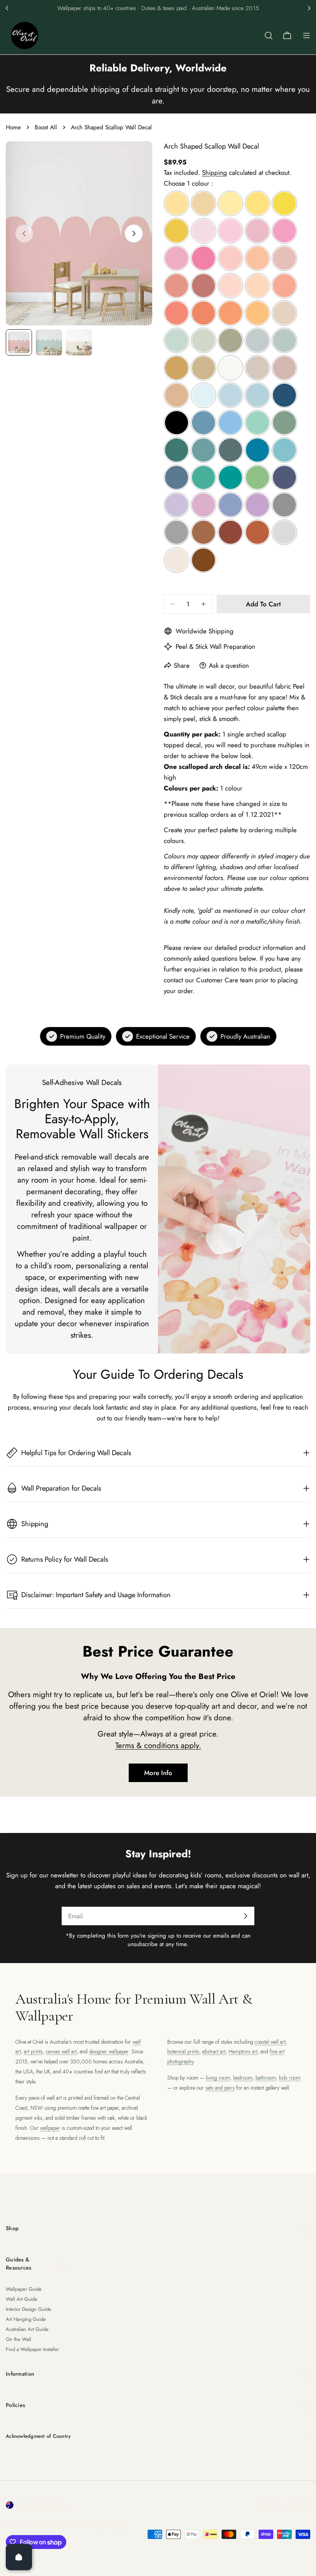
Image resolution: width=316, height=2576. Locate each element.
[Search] (269, 36)
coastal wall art (270, 2042)
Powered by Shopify (99, 2525)
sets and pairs (220, 2088)
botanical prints (183, 2051)
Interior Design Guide (29, 2309)
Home (13, 127)
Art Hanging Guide (26, 2319)
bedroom (243, 2078)
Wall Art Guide (22, 2299)
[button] (7, 8)
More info (158, 1773)
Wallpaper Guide (24, 2289)
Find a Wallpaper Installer (32, 2349)
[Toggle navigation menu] (306, 36)
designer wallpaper (109, 2051)
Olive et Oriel (49, 2525)
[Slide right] (134, 234)
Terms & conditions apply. (158, 1745)
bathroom (266, 2078)
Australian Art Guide (27, 2329)
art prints (33, 2051)
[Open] (19, 2557)
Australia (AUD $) (41, 2505)
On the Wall (18, 2339)
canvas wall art (61, 2051)
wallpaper (50, 2128)
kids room (290, 2078)
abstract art (214, 2051)
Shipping (214, 173)
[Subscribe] (245, 1916)
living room (218, 2078)
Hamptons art (243, 2051)
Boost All (46, 127)
